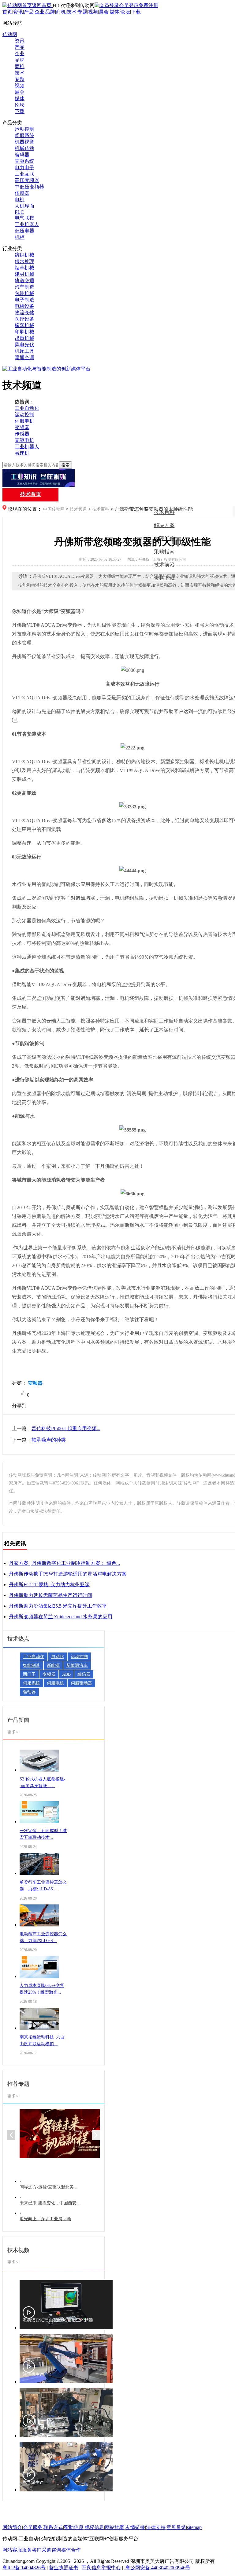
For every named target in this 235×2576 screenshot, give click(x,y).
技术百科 (101, 509)
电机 (20, 200)
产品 (29, 12)
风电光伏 (24, 345)
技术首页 (31, 494)
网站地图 (115, 2527)
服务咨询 (32, 2550)
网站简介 (12, 2527)
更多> (13, 1732)
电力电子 (24, 168)
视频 (93, 12)
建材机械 (24, 274)
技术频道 (78, 509)
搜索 (65, 465)
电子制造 (24, 300)
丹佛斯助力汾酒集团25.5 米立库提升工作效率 (58, 1606)
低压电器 (24, 231)
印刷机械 (24, 332)
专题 (82, 12)
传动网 (10, 34)
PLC (19, 212)
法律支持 (156, 2527)
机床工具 (24, 351)
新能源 (53, 1665)
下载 (136, 12)
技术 (72, 12)
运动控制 (24, 129)
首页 (7, 12)
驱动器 (29, 1692)
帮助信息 (74, 2527)
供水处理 (24, 261)
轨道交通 (24, 281)
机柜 (20, 237)
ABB (66, 1674)
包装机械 (24, 293)
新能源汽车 (77, 1665)
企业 (39, 12)
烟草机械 (24, 268)
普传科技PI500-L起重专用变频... (66, 1428)
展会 (104, 12)
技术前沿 (164, 565)
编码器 (22, 155)
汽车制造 (24, 287)
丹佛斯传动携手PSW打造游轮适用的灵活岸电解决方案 (68, 1574)
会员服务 (33, 2527)
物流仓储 (24, 313)
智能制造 (32, 1665)
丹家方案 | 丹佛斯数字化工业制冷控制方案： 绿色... (64, 1563)
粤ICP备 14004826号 (24, 2568)
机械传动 (24, 148)
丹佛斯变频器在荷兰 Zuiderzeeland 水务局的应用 (61, 1617)
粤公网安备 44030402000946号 (157, 2568)
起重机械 (24, 338)
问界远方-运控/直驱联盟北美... (48, 2187)
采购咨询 (51, 2550)
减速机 (22, 453)
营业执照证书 (64, 2568)
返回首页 (42, 5)
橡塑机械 (24, 325)
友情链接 (135, 2527)
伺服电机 (24, 421)
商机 (61, 12)
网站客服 (12, 2550)
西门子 (29, 1674)
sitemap (194, 2527)
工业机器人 (27, 224)
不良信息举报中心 (101, 2568)
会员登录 (129, 5)
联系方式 (53, 2527)
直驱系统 (24, 161)
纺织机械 (24, 255)
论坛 (125, 12)
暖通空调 (24, 357)
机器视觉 (24, 142)
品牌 (50, 12)
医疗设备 (24, 319)
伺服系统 (24, 135)
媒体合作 (71, 2550)
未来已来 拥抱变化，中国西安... (50, 2203)
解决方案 (164, 525)
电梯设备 (24, 306)
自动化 (58, 1657)
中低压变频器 (29, 187)
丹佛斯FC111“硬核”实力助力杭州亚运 (49, 1585)
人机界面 (24, 206)
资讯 (18, 12)
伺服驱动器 (81, 1683)
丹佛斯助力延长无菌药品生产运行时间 (50, 1595)
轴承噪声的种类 (49, 1440)
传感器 (22, 193)
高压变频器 (27, 180)
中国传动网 (54, 509)
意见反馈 (176, 2527)
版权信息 (94, 2527)
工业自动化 (27, 408)
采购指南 (164, 552)
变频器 (22, 427)
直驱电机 (24, 440)
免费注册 (148, 5)
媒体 (114, 12)
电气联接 (24, 218)
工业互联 (24, 174)
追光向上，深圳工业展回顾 (45, 2219)
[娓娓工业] (117, 479)
